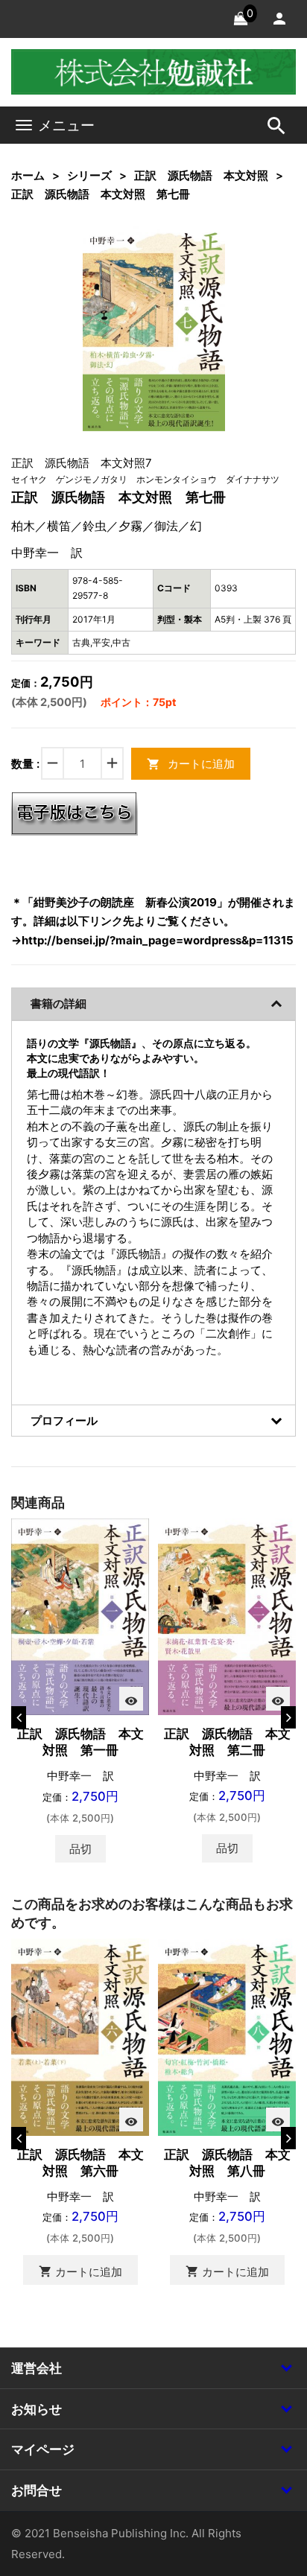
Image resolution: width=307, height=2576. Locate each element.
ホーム (28, 175)
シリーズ (89, 175)
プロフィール (64, 1421)
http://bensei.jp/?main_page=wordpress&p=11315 (158, 940)
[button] (191, 261)
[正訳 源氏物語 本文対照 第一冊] (80, 1616)
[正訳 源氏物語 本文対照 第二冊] (227, 1616)
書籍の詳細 (58, 1004)
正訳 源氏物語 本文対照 (201, 175)
